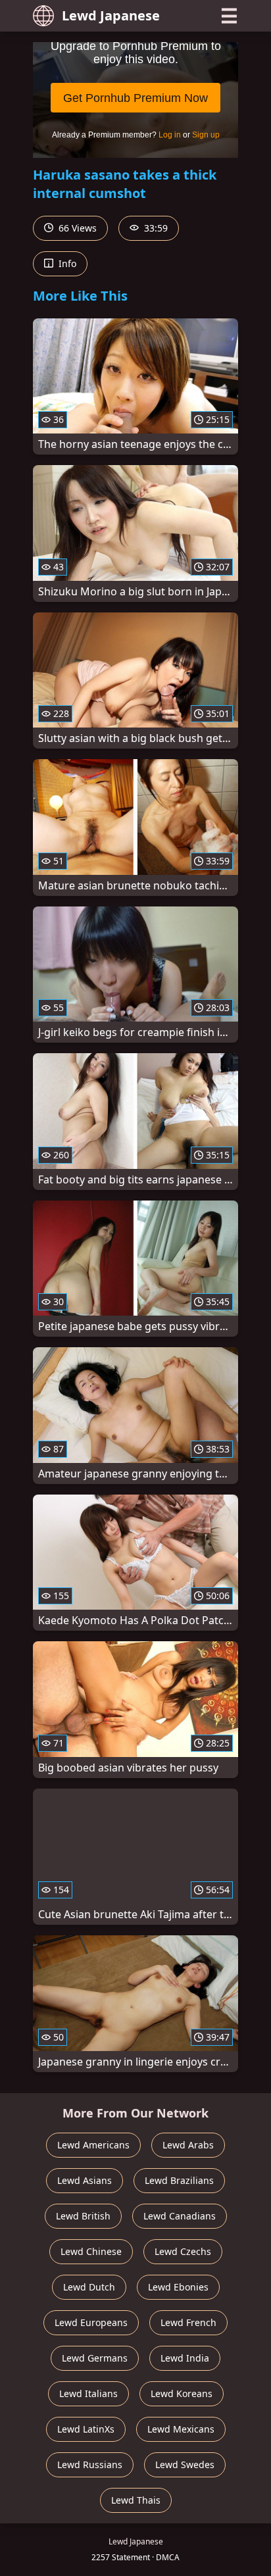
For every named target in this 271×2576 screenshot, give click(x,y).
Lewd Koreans (182, 2393)
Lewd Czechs (183, 2251)
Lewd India (185, 2358)
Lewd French (188, 2322)
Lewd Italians (88, 2393)
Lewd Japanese (111, 15)
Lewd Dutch (89, 2287)
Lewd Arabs (188, 2145)
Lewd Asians (85, 2180)
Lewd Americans (93, 2145)
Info (66, 263)
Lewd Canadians (180, 2216)
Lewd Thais (136, 2500)
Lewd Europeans (91, 2322)
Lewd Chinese (91, 2251)
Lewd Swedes (185, 2465)
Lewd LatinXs (86, 2429)
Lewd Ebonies (178, 2287)
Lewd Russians (90, 2465)
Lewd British (83, 2216)
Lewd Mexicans (181, 2429)
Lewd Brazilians (179, 2180)
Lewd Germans (95, 2358)
